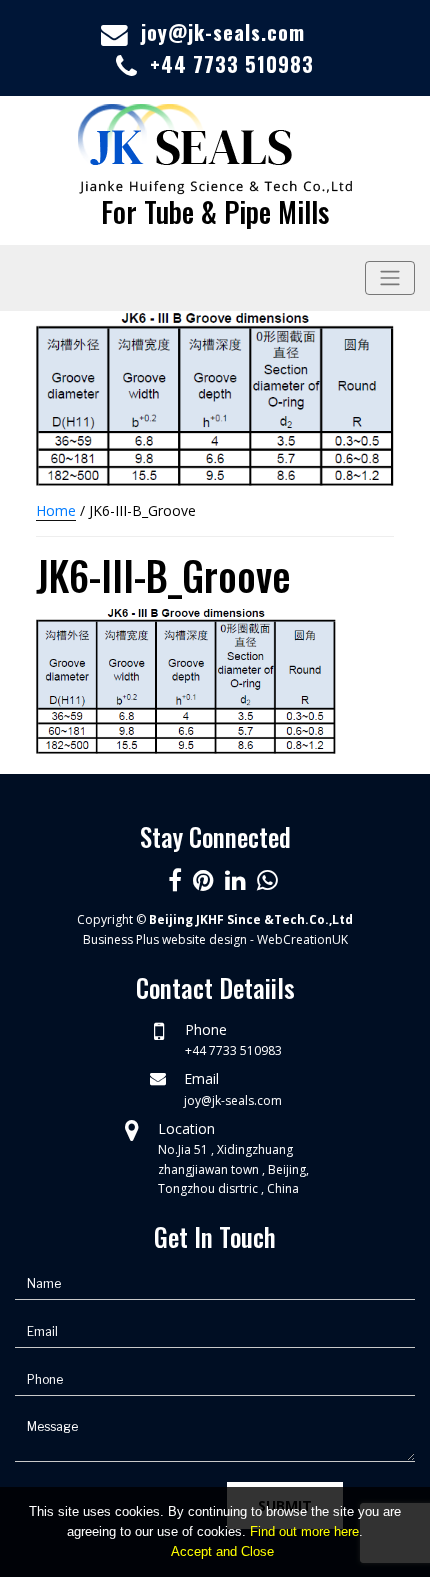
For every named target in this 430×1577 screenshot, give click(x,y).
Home (56, 510)
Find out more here (304, 1531)
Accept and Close (222, 1551)
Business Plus (121, 939)
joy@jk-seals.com (223, 32)
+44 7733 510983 (232, 64)
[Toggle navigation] (390, 278)
